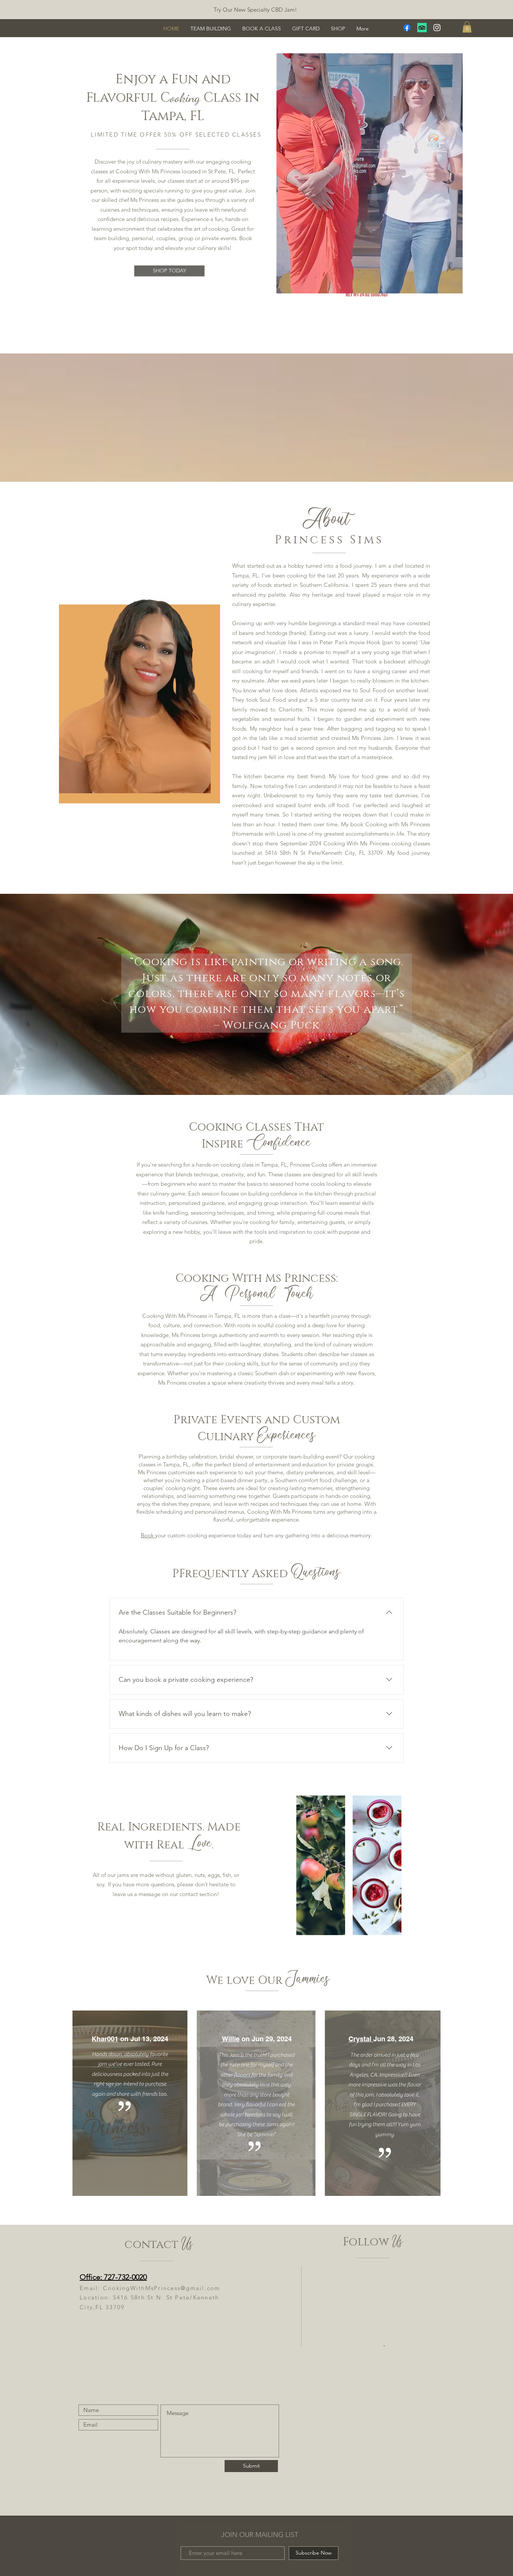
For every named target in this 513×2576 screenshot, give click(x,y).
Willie (231, 2039)
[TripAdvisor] (422, 28)
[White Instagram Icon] (437, 28)
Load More (368, 323)
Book (148, 1535)
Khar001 (105, 2039)
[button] (467, 27)
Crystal (361, 2039)
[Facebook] (407, 28)
